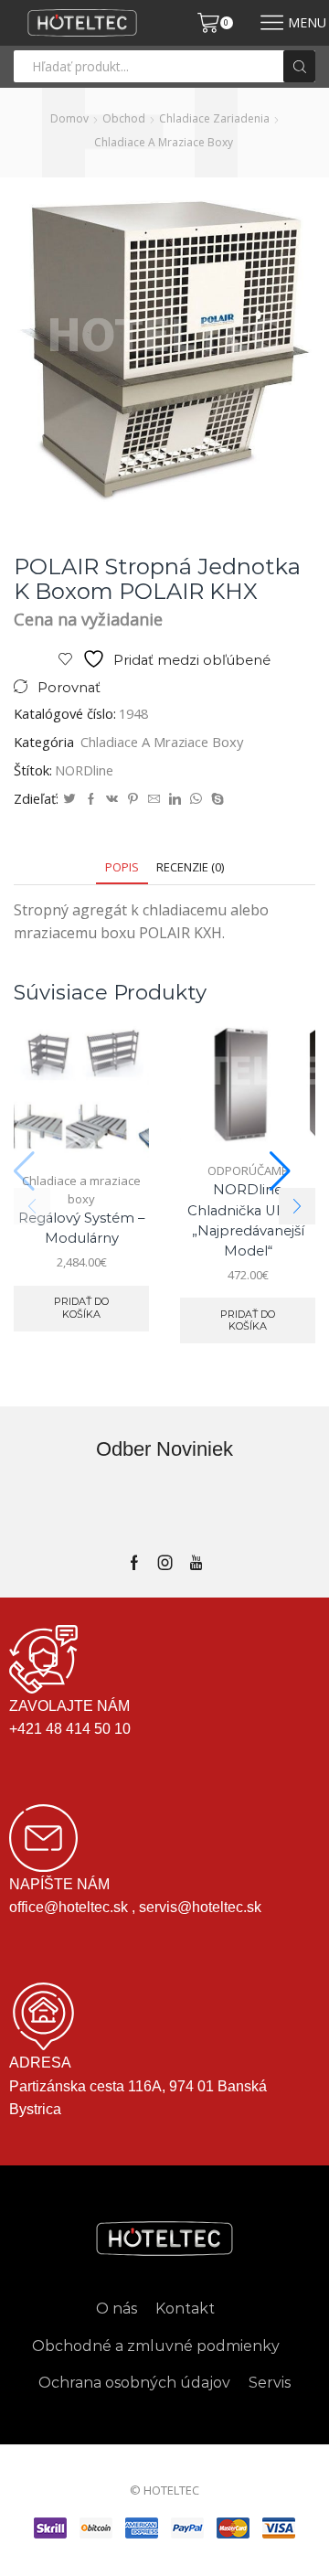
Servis (270, 2383)
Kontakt (185, 2309)
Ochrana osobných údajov (134, 2383)
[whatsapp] (196, 799)
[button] (297, 1206)
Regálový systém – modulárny (81, 1228)
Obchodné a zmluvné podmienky (156, 2346)
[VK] (112, 799)
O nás (117, 2309)
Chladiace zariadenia (214, 118)
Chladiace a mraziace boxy (164, 142)
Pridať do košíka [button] (81, 1307)
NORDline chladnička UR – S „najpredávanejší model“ (248, 1220)
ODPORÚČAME (248, 1170)
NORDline (84, 770)
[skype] (215, 799)
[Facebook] (91, 799)
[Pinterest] (133, 799)
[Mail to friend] (154, 799)
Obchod (124, 118)
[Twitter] (69, 799)
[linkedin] (175, 799)
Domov (69, 118)
